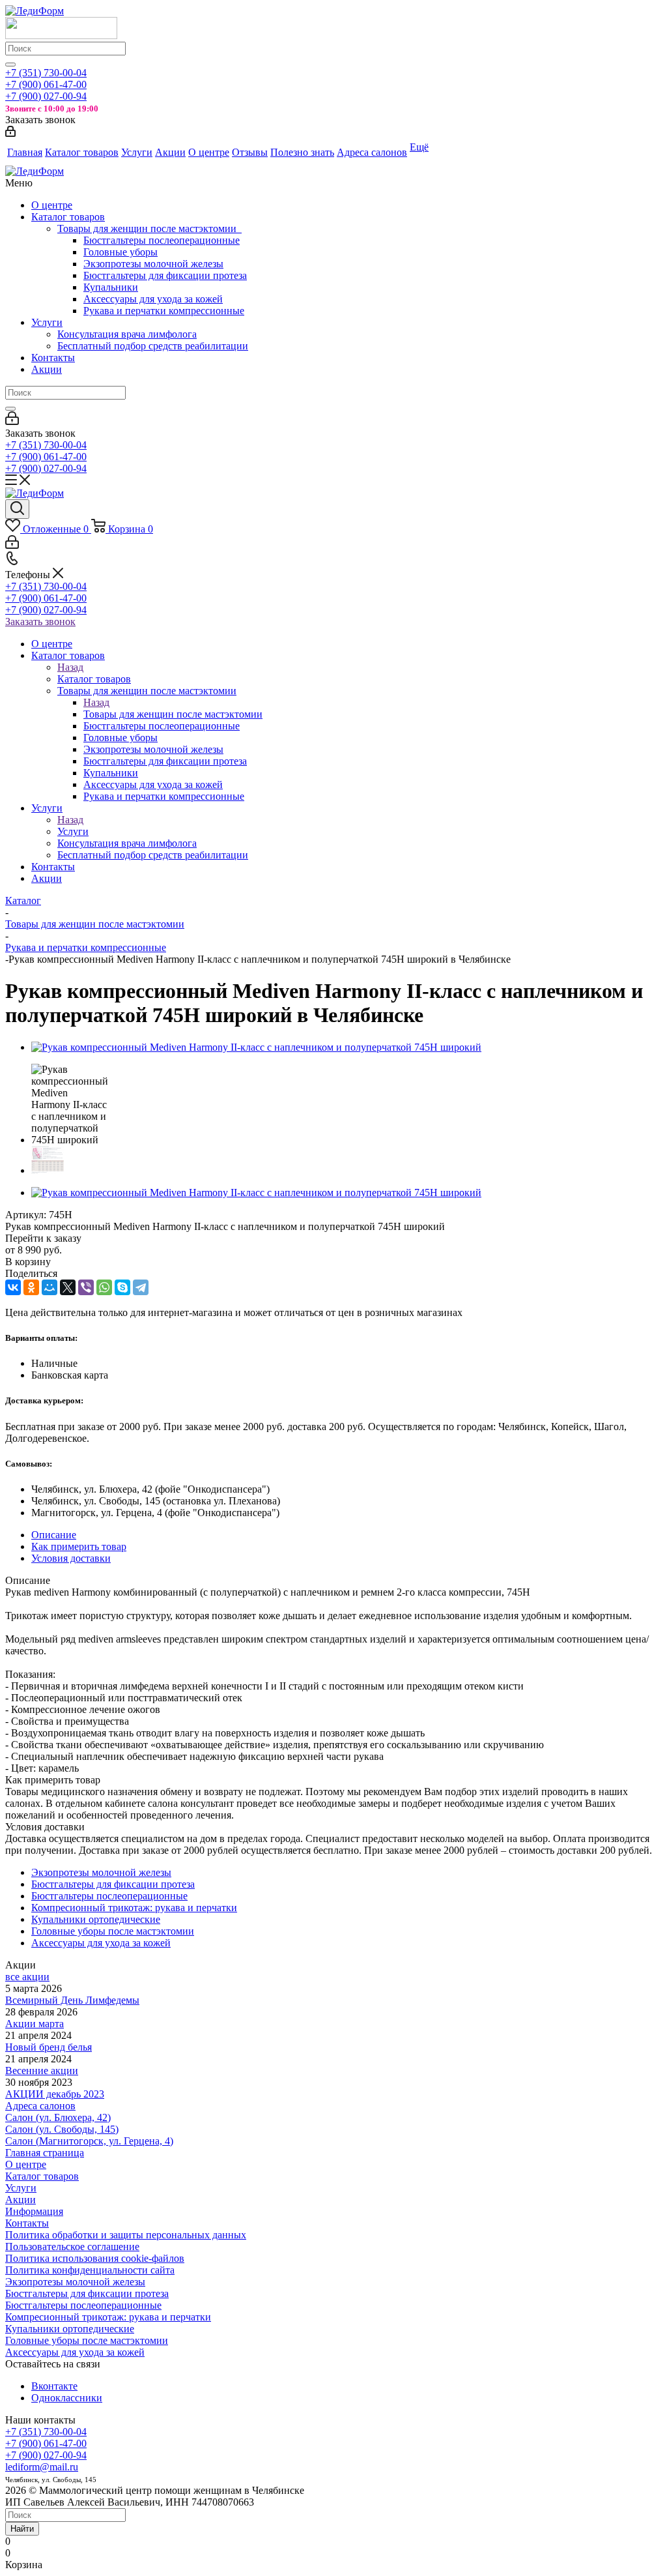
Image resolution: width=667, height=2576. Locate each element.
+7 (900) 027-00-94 (46, 96)
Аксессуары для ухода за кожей (153, 299)
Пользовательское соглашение (72, 2247)
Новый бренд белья (49, 2047)
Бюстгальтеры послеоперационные (162, 240)
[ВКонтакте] (13, 1287)
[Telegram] (141, 1287)
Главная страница (45, 2153)
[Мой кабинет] (10, 133)
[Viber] (86, 1287)
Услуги (47, 322)
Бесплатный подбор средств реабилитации (153, 346)
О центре (52, 205)
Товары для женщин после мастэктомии (149, 228)
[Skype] (122, 1287)
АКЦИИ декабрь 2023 (55, 2094)
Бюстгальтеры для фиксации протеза (165, 275)
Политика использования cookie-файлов (95, 2258)
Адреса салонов (40, 2106)
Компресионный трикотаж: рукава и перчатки (108, 2317)
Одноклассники (67, 2398)
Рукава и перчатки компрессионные (164, 311)
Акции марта (35, 2024)
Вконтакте (54, 2386)
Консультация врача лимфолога (127, 334)
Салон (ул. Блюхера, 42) (58, 2117)
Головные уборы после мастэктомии (87, 2340)
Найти (22, 2529)
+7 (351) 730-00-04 (46, 73)
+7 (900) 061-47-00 (46, 84)
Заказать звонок (40, 622)
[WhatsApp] (104, 1287)
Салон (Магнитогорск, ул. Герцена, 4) (89, 2141)
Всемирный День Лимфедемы (72, 2000)
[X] (68, 1287)
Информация (34, 2211)
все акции (27, 1977)
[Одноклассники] (31, 1287)
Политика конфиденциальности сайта (90, 2270)
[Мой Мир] (50, 1287)
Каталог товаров (68, 217)
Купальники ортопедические (70, 2329)
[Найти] (10, 65)
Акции (47, 369)
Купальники (111, 287)
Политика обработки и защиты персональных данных (126, 2235)
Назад (70, 667)
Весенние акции (42, 2071)
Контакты (53, 358)
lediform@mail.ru (42, 2467)
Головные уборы (121, 252)
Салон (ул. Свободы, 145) (62, 2129)
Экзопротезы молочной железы (153, 264)
